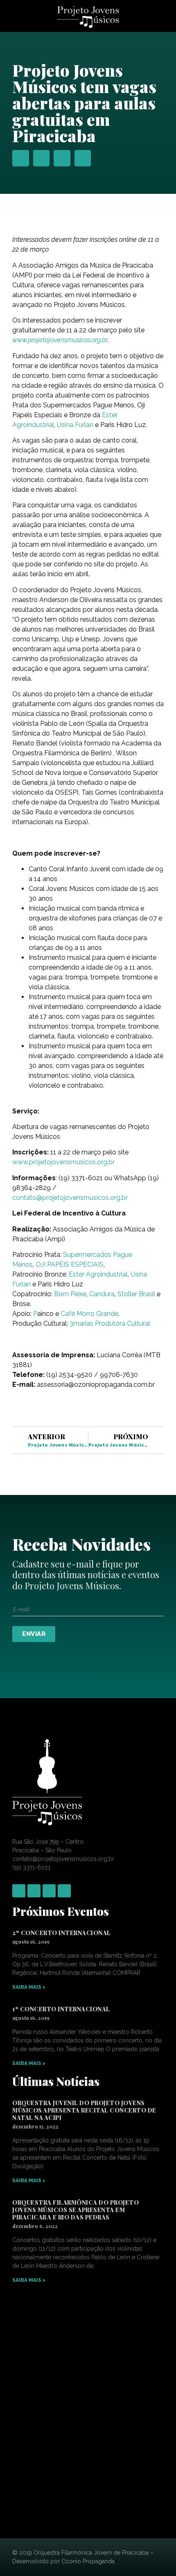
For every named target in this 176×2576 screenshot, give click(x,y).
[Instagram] (34, 1891)
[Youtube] (49, 1891)
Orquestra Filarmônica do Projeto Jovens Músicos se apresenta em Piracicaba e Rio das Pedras (76, 2210)
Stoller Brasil (136, 1294)
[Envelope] (64, 1891)
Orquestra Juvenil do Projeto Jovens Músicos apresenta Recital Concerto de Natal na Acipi (84, 2110)
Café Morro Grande (89, 1314)
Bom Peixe (70, 1294)
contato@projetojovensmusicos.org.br (70, 1198)
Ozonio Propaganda (88, 2561)
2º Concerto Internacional (62, 1933)
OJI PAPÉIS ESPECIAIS (70, 1264)
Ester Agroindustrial (98, 1274)
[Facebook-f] (19, 1891)
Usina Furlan (75, 425)
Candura (102, 1294)
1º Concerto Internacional (61, 2009)
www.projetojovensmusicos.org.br (63, 1162)
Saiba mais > (29, 1987)
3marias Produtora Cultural (110, 1323)
